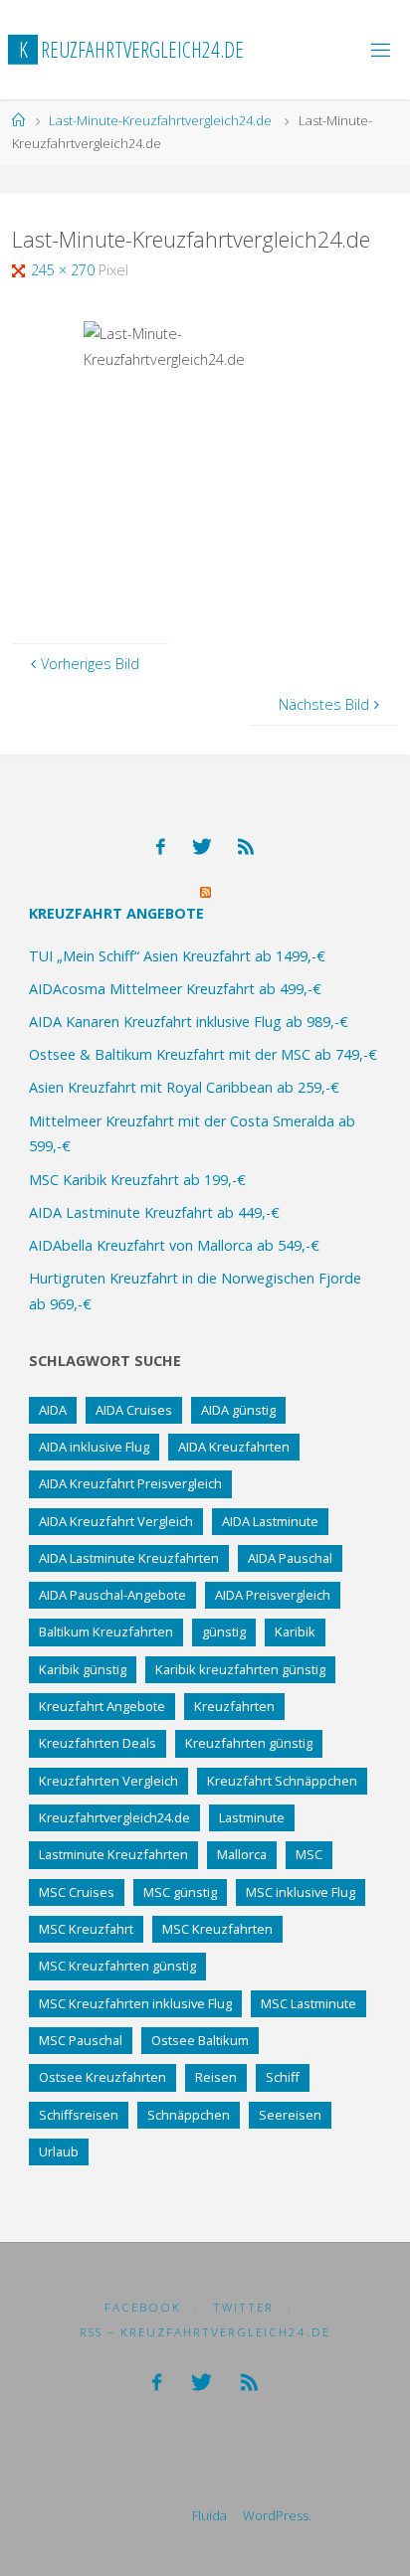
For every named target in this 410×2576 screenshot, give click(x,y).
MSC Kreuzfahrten (217, 1929)
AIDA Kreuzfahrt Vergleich (116, 1521)
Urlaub (59, 2151)
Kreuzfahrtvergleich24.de (114, 1817)
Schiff (283, 2077)
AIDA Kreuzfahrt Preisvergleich (130, 1483)
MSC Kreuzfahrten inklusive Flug (135, 2003)
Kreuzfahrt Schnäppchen (282, 1781)
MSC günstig (180, 1892)
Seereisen (290, 2115)
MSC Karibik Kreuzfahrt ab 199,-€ (137, 1180)
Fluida (208, 2515)
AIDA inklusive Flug (94, 1447)
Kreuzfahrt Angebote (116, 913)
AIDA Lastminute (270, 1521)
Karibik (295, 1631)
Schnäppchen (189, 2115)
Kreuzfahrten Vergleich (108, 1781)
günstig (224, 1631)
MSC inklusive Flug (301, 1892)
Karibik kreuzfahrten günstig (240, 1669)
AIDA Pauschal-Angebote (112, 1595)
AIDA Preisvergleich (273, 1595)
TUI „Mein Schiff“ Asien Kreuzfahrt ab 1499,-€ (177, 956)
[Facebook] (161, 847)
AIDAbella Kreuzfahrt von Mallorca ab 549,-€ (174, 1245)
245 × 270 (65, 270)
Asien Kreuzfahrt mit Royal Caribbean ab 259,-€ (184, 1087)
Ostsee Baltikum (200, 2040)
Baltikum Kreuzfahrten (106, 1631)
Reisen (216, 2077)
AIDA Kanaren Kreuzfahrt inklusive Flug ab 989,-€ (189, 1022)
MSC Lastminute (308, 2003)
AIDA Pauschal (290, 1558)
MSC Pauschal (81, 2040)
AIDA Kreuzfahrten (234, 1447)
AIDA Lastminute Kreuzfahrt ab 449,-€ (154, 1212)
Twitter (243, 2307)
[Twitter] (202, 847)
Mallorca (242, 1854)
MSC (309, 1854)
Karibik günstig (83, 1669)
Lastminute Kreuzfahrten (113, 1854)
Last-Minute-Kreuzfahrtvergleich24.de (160, 120)
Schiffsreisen (79, 2115)
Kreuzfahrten (234, 1706)
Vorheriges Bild (90, 664)
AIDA (53, 1410)
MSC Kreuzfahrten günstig (117, 1966)
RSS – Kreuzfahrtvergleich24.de (205, 2332)
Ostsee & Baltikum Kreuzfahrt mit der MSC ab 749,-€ (203, 1054)
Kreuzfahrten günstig (249, 1743)
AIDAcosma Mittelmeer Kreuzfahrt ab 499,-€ (175, 989)
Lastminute (252, 1817)
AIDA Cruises (134, 1410)
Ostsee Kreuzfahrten (102, 2077)
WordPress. (277, 2515)
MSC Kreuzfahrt (86, 1929)
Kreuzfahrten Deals (98, 1743)
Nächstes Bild (324, 704)
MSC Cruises (77, 1892)
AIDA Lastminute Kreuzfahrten (129, 1558)
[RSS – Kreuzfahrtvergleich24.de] (246, 847)
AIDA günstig (238, 1410)
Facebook (143, 2307)
